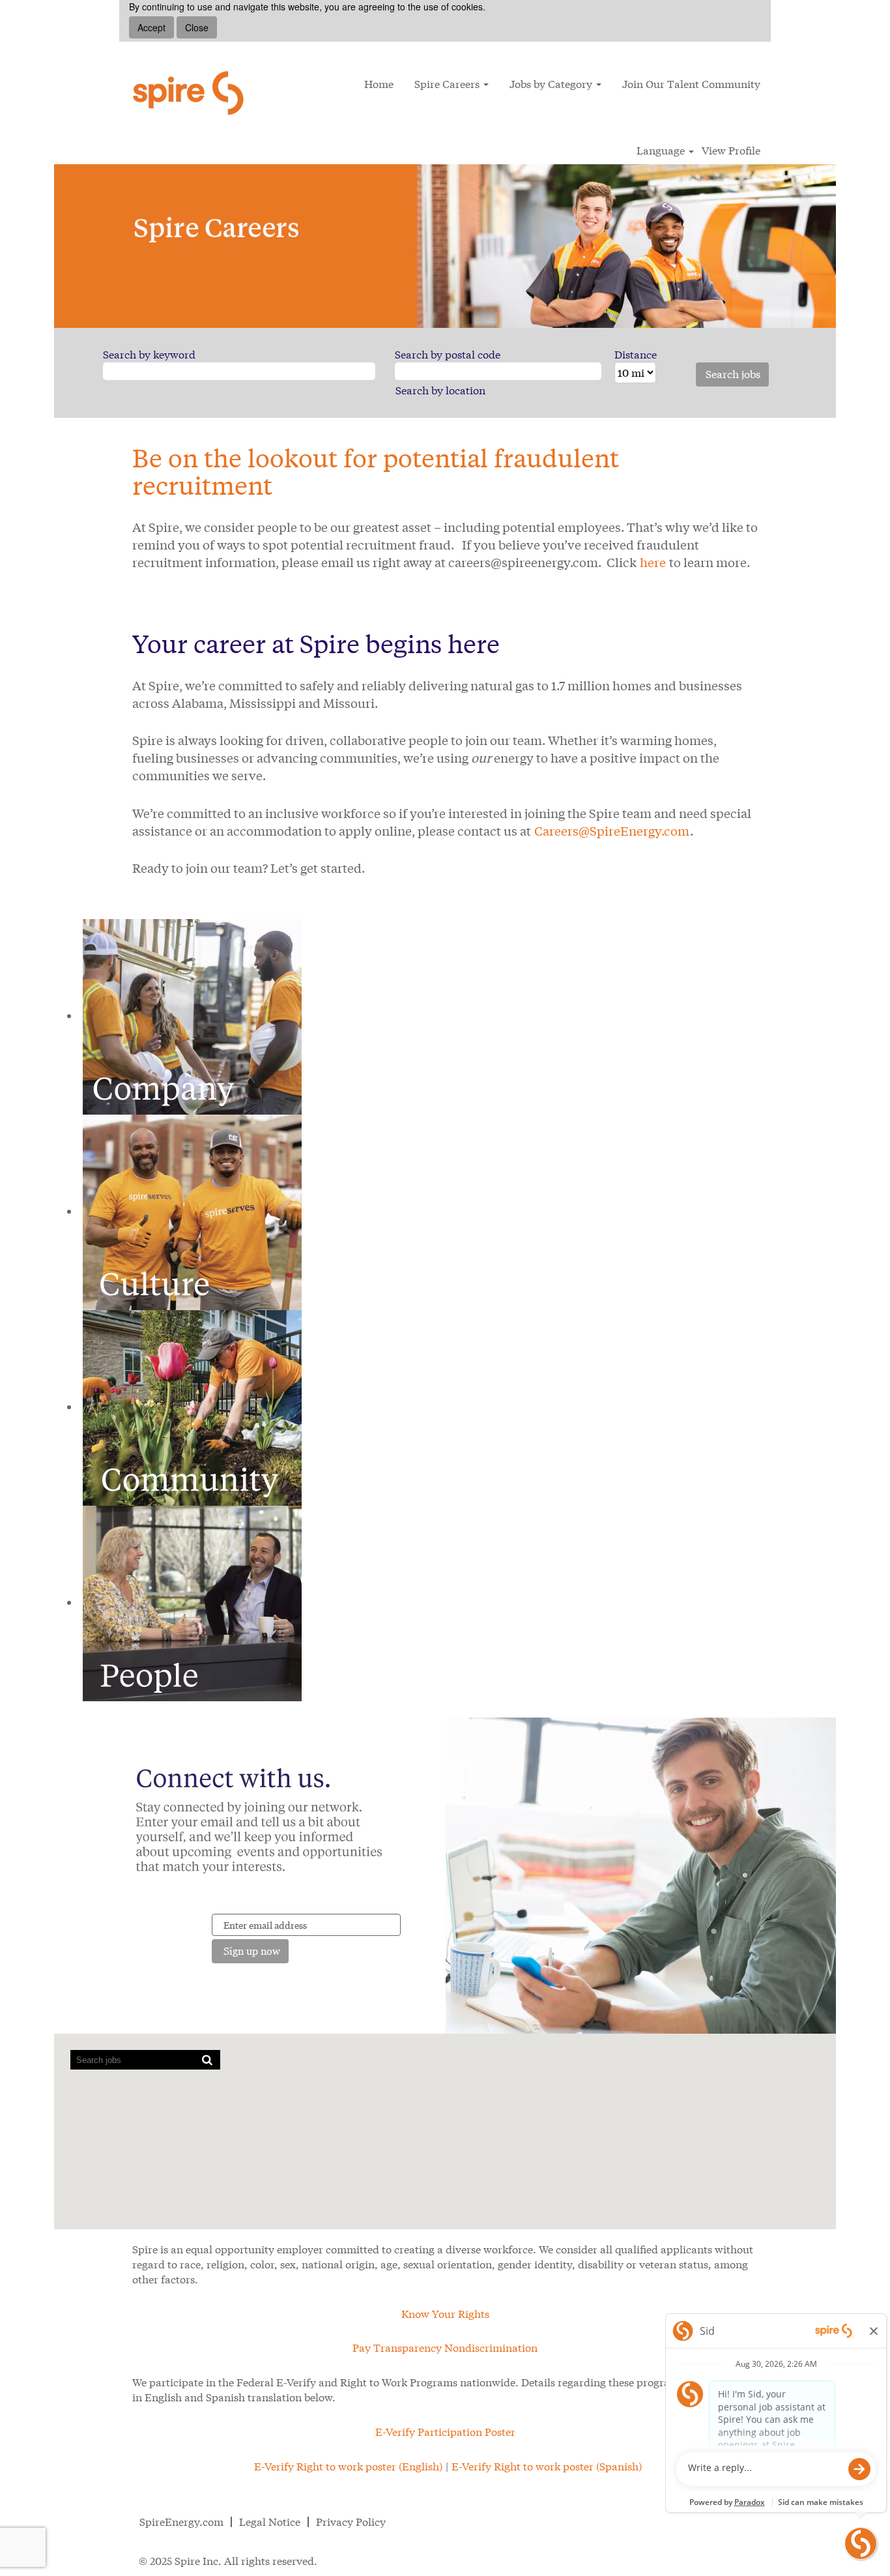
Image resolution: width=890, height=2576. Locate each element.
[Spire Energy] (191, 93)
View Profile (731, 151)
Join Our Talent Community (691, 84)
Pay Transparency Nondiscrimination (445, 2348)
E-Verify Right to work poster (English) (348, 2466)
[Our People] (192, 1602)
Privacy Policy (351, 2522)
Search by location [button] (440, 390)
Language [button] (662, 151)
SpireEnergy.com (181, 2522)
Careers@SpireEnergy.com (612, 831)
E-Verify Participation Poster (445, 2432)
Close (197, 27)
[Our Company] (192, 1015)
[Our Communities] (192, 1406)
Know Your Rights (445, 2314)
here (653, 562)
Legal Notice (270, 2522)
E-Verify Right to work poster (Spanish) (547, 2466)
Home (379, 84)
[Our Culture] (192, 1211)
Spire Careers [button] (448, 84)
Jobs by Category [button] (552, 84)
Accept (151, 27)
